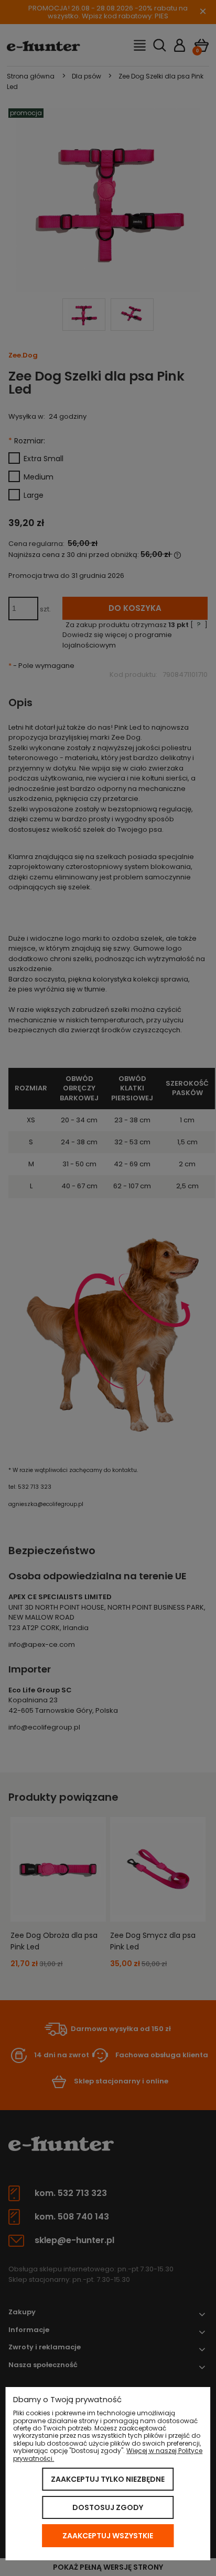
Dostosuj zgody (108, 2507)
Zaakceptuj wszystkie (108, 2536)
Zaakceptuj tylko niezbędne (108, 2479)
